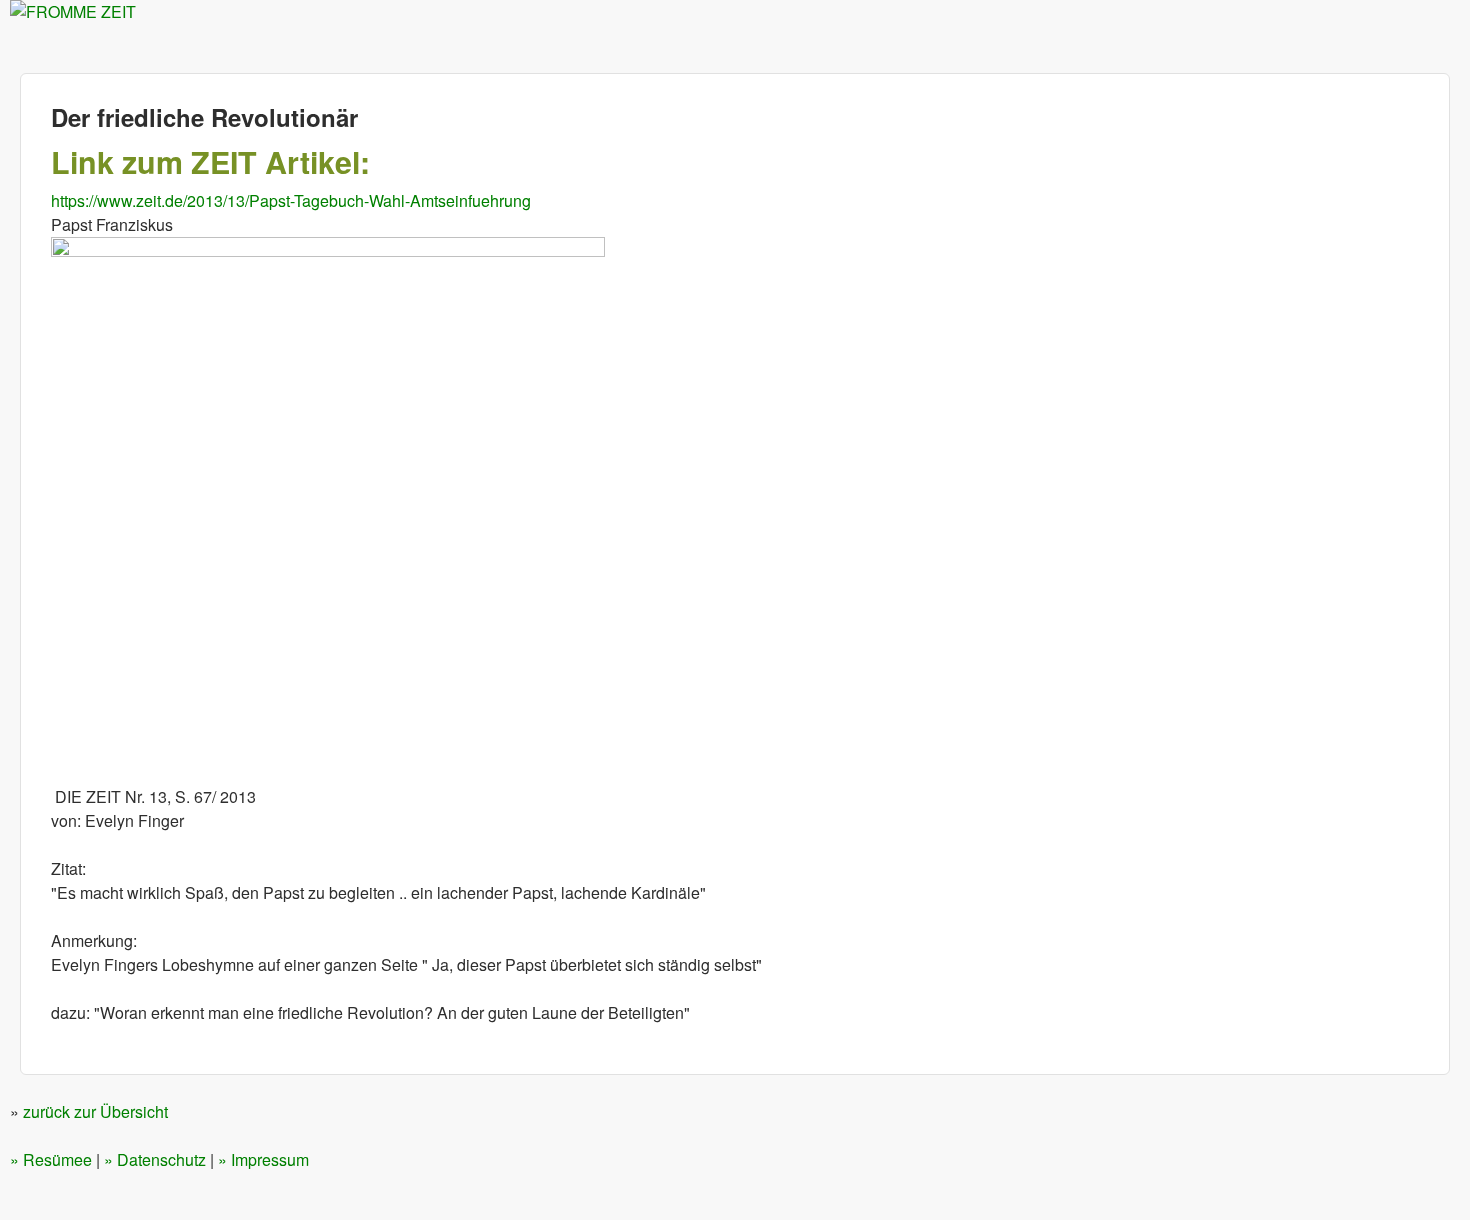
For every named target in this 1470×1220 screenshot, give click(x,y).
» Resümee (51, 1159)
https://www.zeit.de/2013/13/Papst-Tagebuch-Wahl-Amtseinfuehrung (291, 200)
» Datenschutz (155, 1159)
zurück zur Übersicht (95, 1111)
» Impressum (263, 1159)
